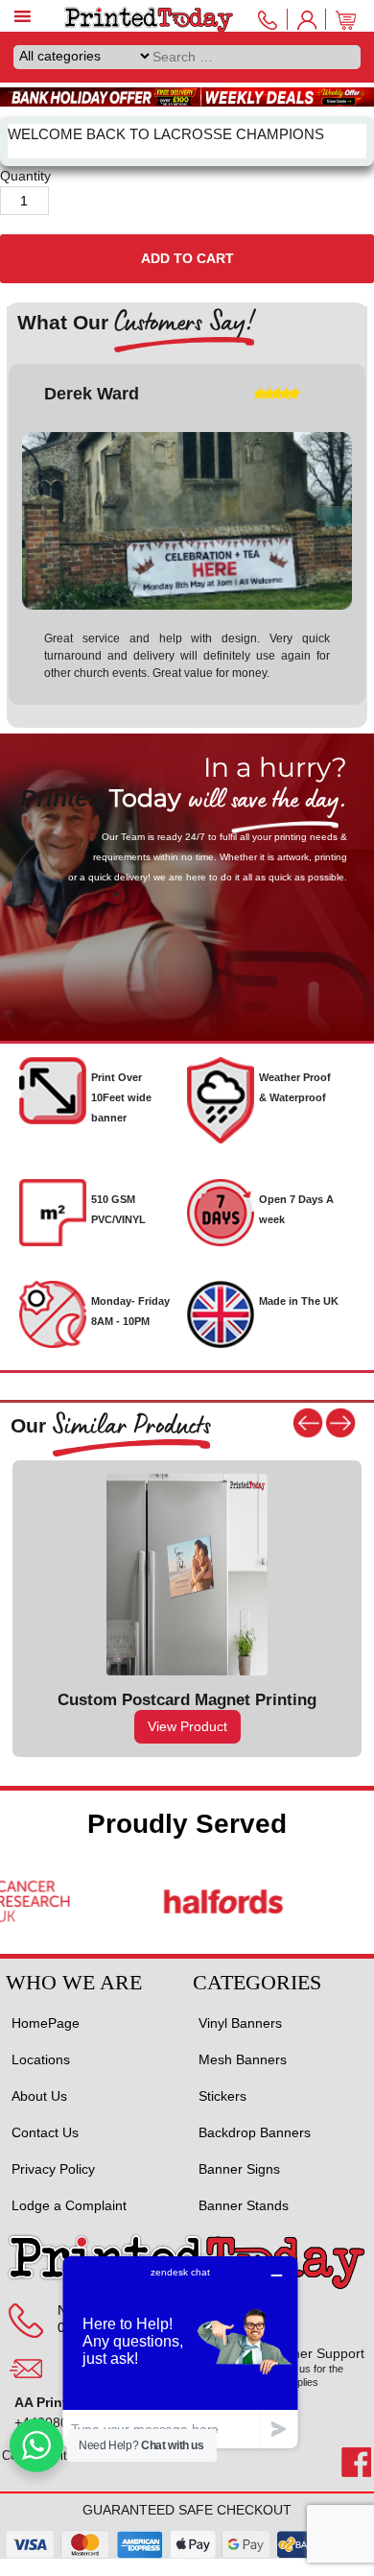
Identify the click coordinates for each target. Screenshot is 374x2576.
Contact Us (45, 2132)
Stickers (222, 2096)
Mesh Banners (243, 2059)
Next (340, 1423)
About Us (39, 2096)
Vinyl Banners (240, 2023)
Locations (41, 2059)
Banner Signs (239, 2169)
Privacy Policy (53, 2169)
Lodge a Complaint (69, 2205)
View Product (187, 1726)
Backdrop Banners (255, 2132)
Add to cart (187, 258)
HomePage (46, 2023)
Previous (308, 1423)
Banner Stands (244, 2205)
